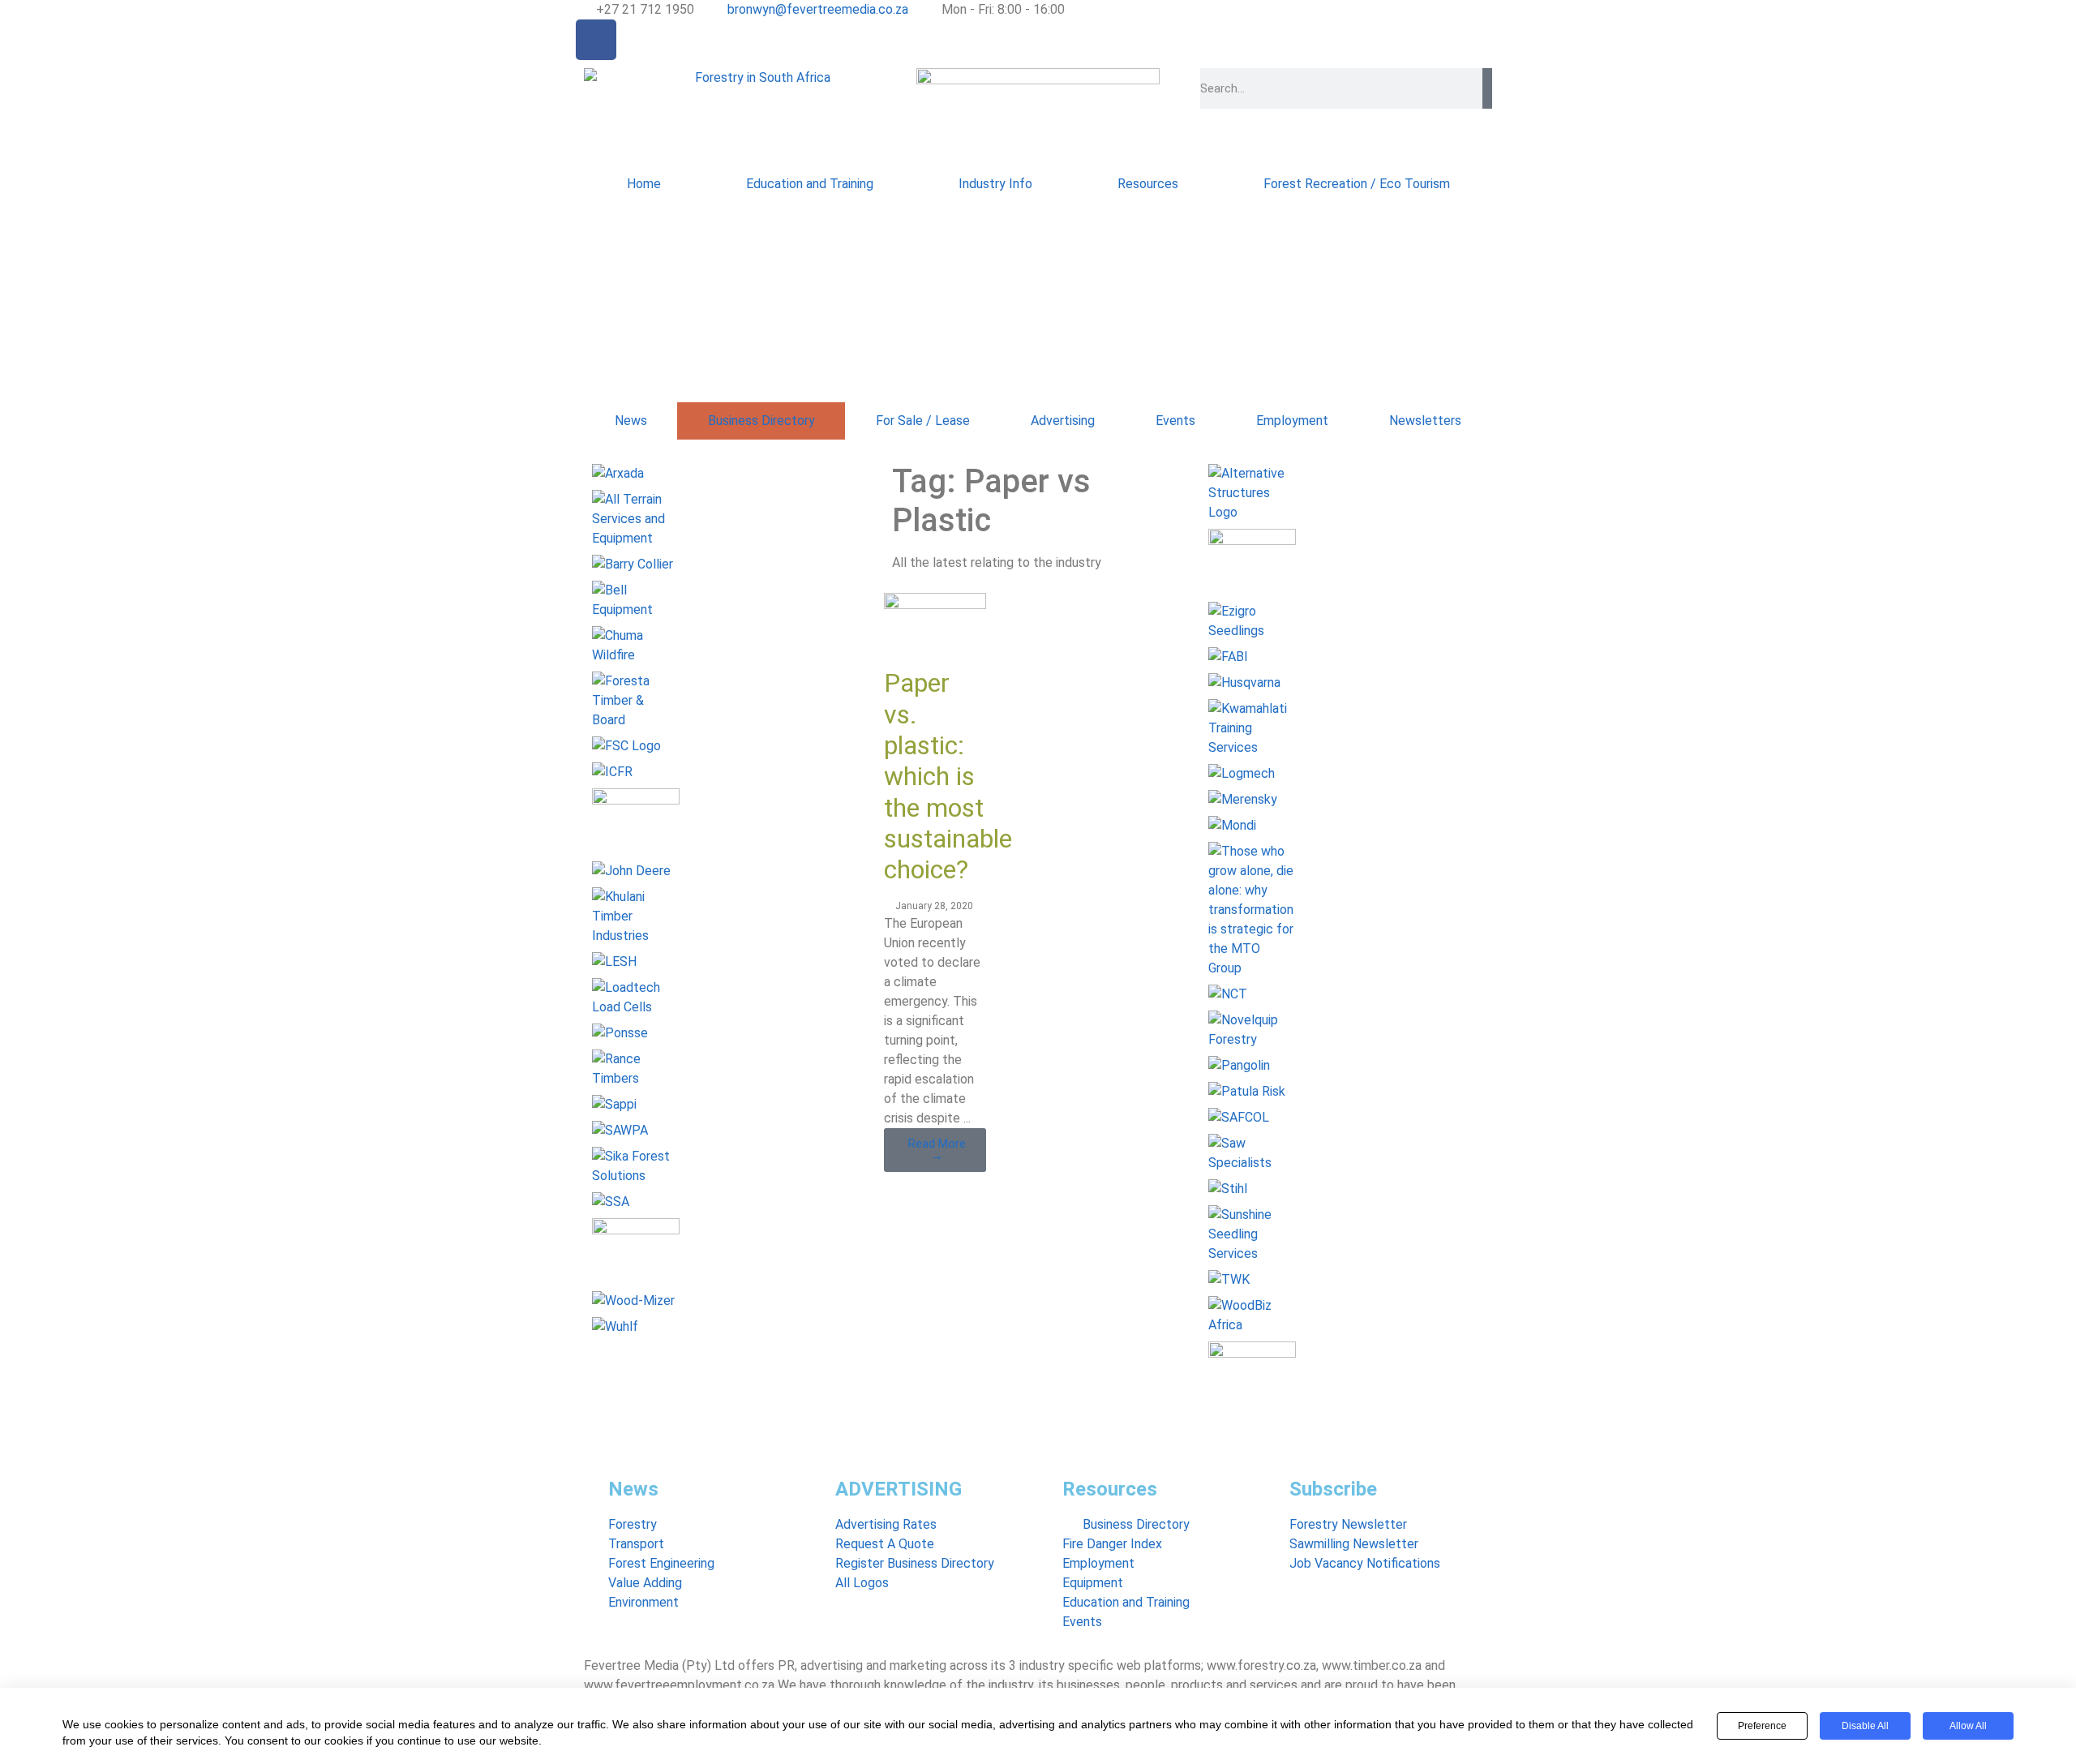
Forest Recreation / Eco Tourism (1357, 184)
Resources (1148, 184)
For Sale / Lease (923, 421)
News (631, 421)
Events (1175, 421)
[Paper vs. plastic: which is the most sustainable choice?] (935, 605)
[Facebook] (596, 40)
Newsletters (1425, 421)
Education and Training (810, 184)
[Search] (1487, 88)
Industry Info (995, 184)
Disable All (1865, 1726)
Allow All (1968, 1726)
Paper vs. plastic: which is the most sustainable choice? (948, 776)
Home (644, 184)
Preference (1762, 1726)
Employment (1292, 421)
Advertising (1063, 421)
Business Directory (761, 421)
